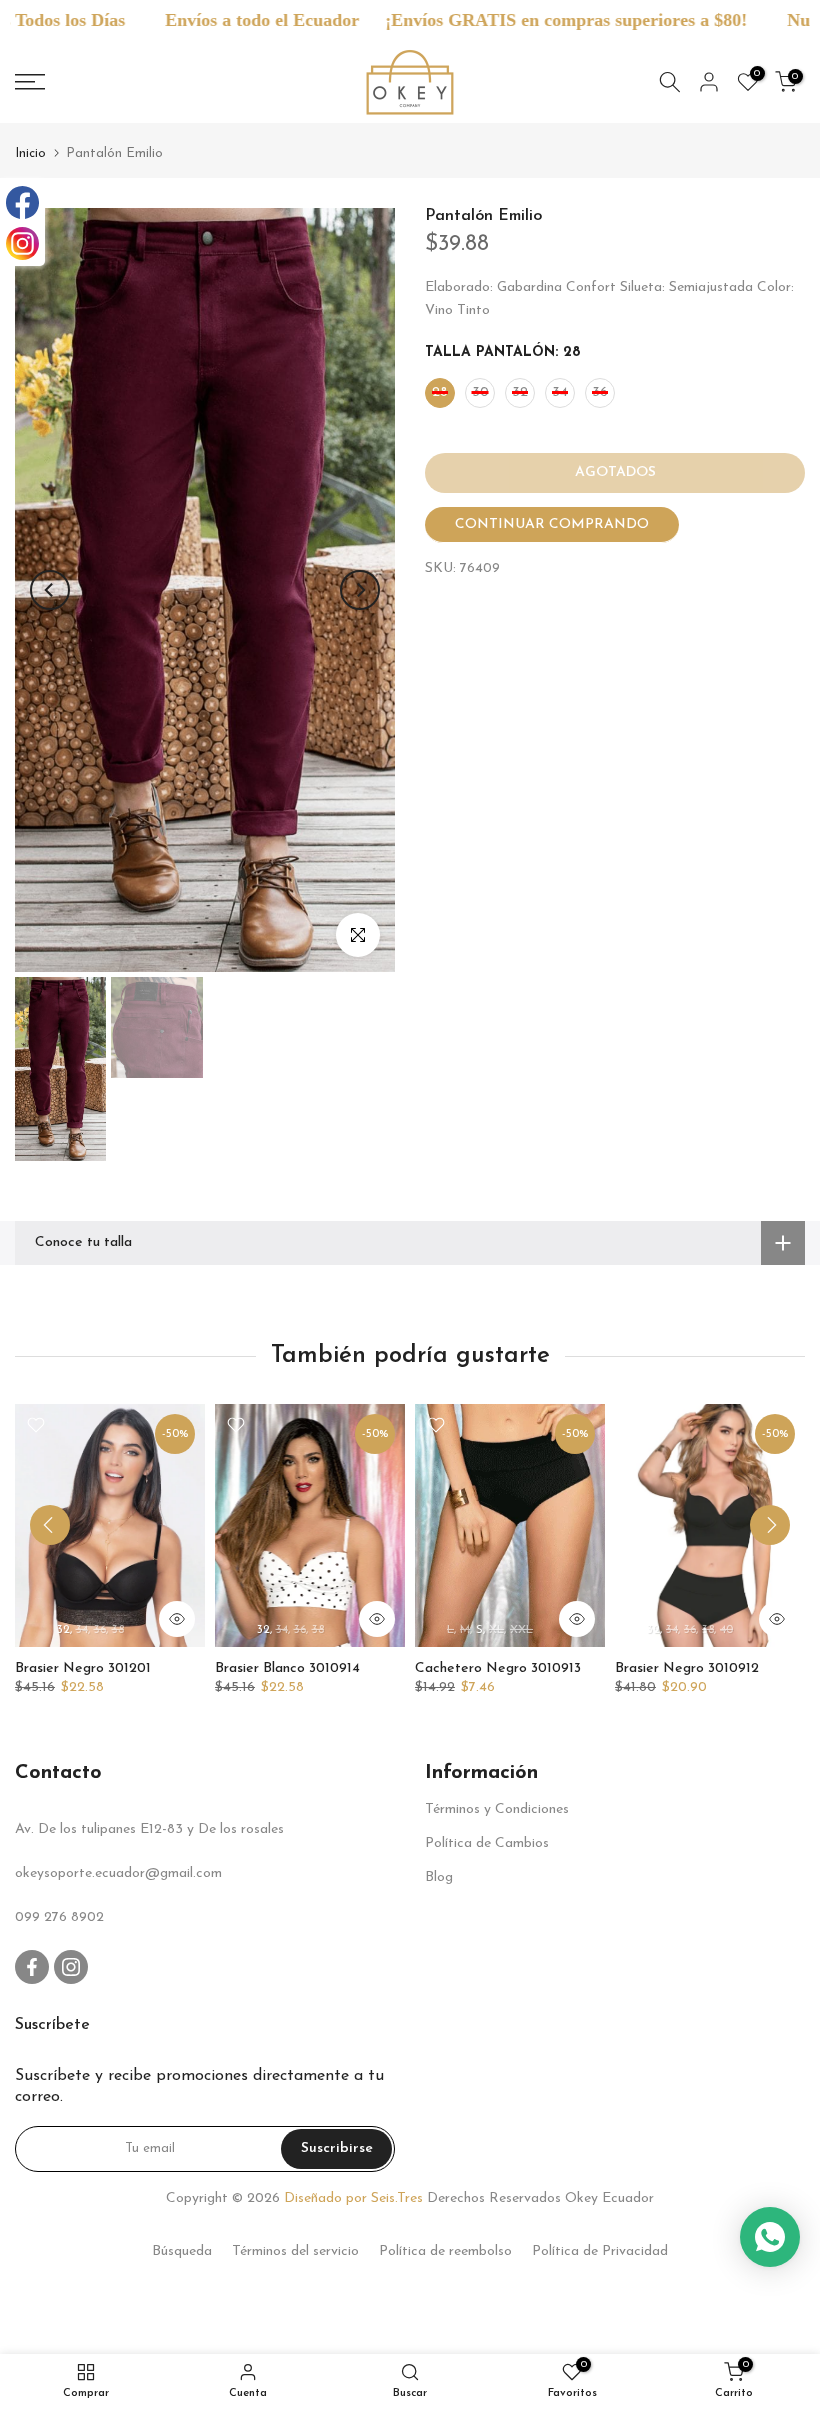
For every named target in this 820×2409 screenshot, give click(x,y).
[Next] (360, 590)
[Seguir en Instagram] (71, 1967)
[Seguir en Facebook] (32, 1967)
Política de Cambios (487, 1843)
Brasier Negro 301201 (83, 1667)
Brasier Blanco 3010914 (287, 1667)
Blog (439, 1877)
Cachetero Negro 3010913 (498, 1667)
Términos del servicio (295, 2251)
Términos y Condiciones (497, 1809)
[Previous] (50, 590)
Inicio (30, 153)
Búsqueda (182, 2251)
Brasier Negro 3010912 (687, 1667)
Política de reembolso (445, 2251)
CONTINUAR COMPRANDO (552, 524)
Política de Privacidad (600, 2251)
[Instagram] (22, 243)
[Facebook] (22, 202)
